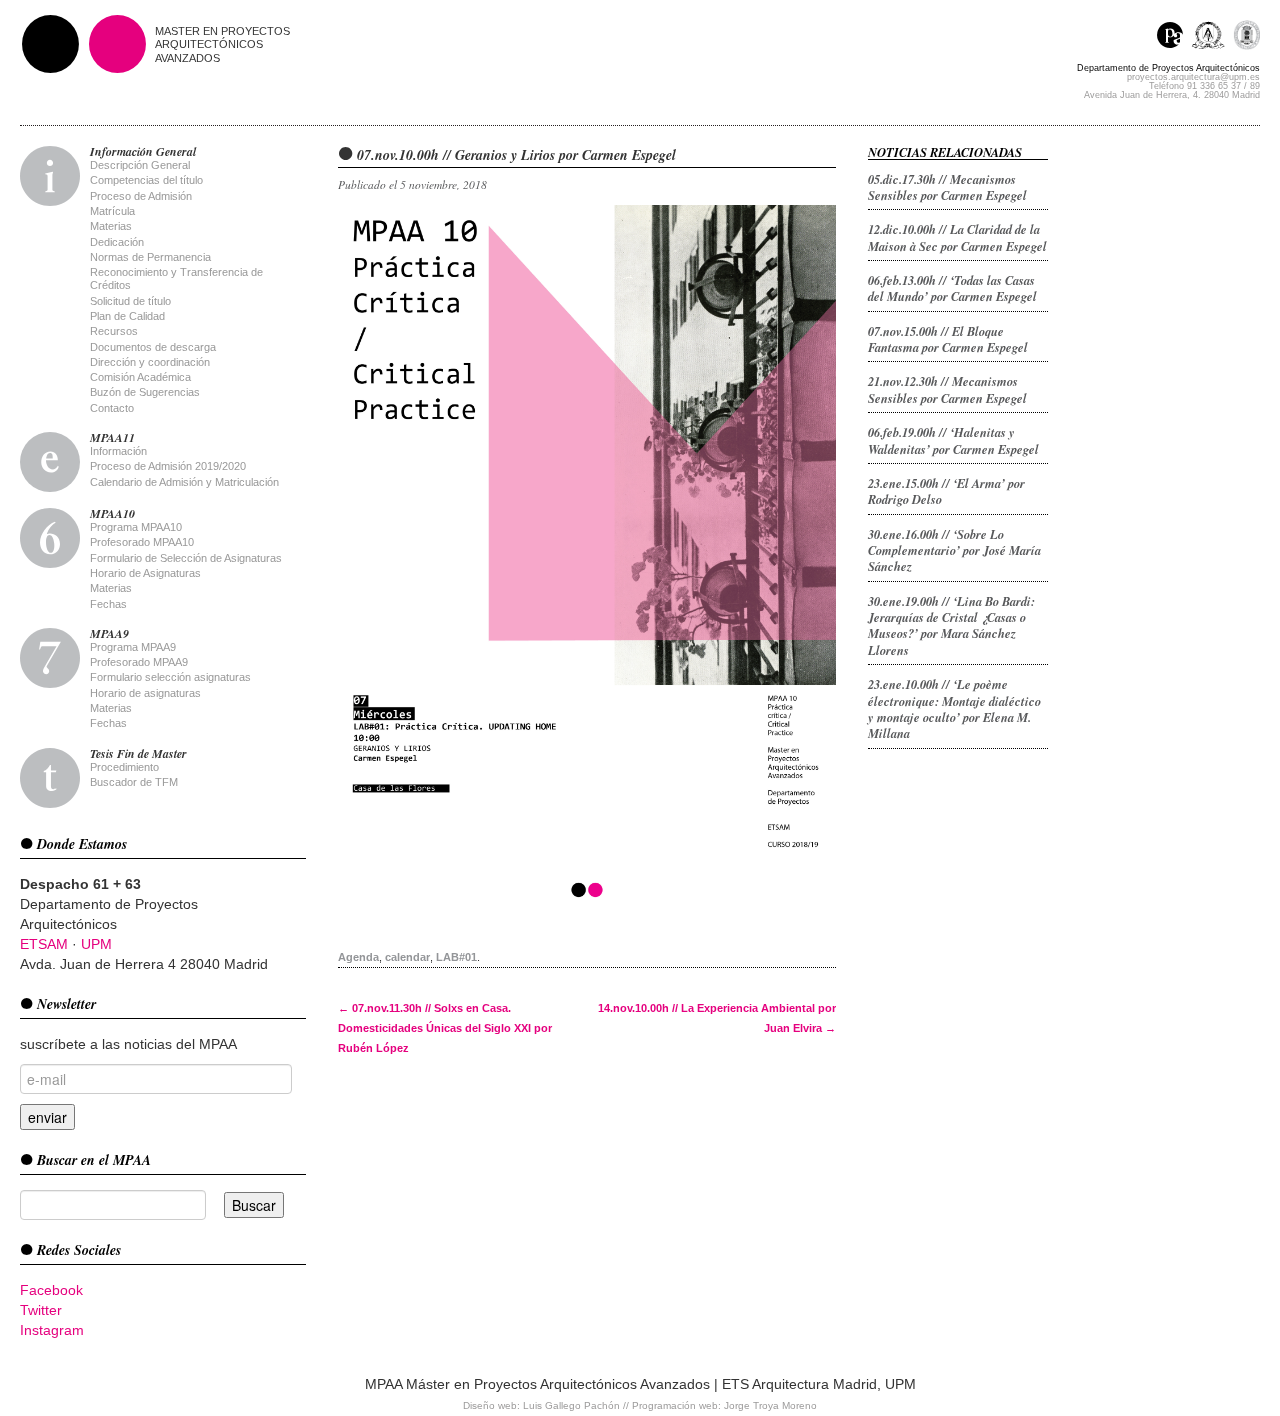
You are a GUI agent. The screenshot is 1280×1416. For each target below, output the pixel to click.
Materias (111, 226)
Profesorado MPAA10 (142, 542)
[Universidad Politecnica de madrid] (1246, 37)
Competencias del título (146, 180)
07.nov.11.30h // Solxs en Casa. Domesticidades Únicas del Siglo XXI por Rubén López (445, 1028)
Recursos (114, 331)
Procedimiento (124, 767)
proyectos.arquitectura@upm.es (1193, 77)
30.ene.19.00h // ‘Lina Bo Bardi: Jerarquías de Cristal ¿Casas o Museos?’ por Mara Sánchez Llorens (951, 625)
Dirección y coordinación (150, 362)
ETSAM (44, 944)
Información (118, 451)
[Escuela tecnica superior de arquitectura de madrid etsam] (1212, 37)
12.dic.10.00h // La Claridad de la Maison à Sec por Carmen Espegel (957, 237)
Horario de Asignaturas (145, 573)
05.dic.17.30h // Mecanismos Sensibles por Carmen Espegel (947, 187)
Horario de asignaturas (145, 693)
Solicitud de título (130, 301)
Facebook (51, 1290)
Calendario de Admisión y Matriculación (184, 482)
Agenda (358, 957)
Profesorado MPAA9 (139, 662)
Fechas (108, 604)
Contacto (112, 408)
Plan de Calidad (127, 316)
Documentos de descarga (153, 347)
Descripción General (140, 165)
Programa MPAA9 (133, 647)
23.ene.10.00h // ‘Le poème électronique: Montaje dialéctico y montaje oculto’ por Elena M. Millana (954, 708)
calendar (407, 957)
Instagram (52, 1330)
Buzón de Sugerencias (145, 392)
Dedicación (117, 242)
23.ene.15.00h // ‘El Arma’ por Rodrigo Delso (946, 491)
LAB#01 (456, 957)
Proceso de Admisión (141, 196)
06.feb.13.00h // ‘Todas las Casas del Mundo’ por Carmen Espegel (952, 288)
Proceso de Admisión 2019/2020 (168, 466)
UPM (96, 944)
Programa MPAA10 (136, 527)
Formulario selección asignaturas (170, 677)
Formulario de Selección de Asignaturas (186, 558)
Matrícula (112, 211)
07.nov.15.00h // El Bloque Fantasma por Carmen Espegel (948, 339)
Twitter (41, 1310)
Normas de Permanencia (150, 257)
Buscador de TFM (134, 782)
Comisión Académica (140, 377)
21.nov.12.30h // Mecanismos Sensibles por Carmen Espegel (947, 389)
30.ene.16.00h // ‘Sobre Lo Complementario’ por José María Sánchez (954, 550)
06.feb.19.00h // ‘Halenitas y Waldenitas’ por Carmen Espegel (953, 440)
